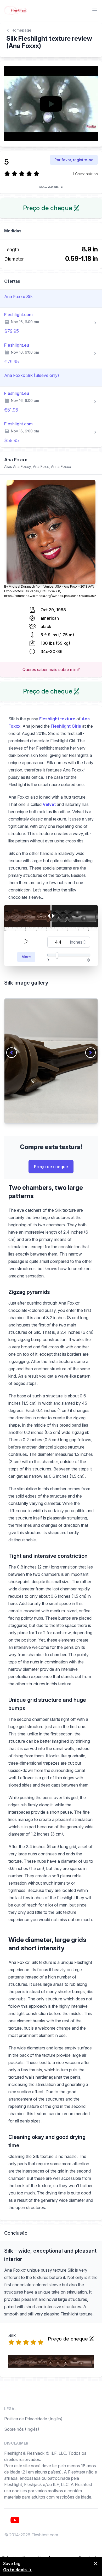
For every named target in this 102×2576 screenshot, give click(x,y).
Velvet (49, 804)
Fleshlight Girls (66, 726)
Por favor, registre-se (74, 160)
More (26, 957)
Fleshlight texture (57, 719)
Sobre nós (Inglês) (22, 2429)
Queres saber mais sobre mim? (51, 669)
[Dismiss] (96, 2563)
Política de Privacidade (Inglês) (33, 2419)
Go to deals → (17, 2570)
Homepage (21, 30)
